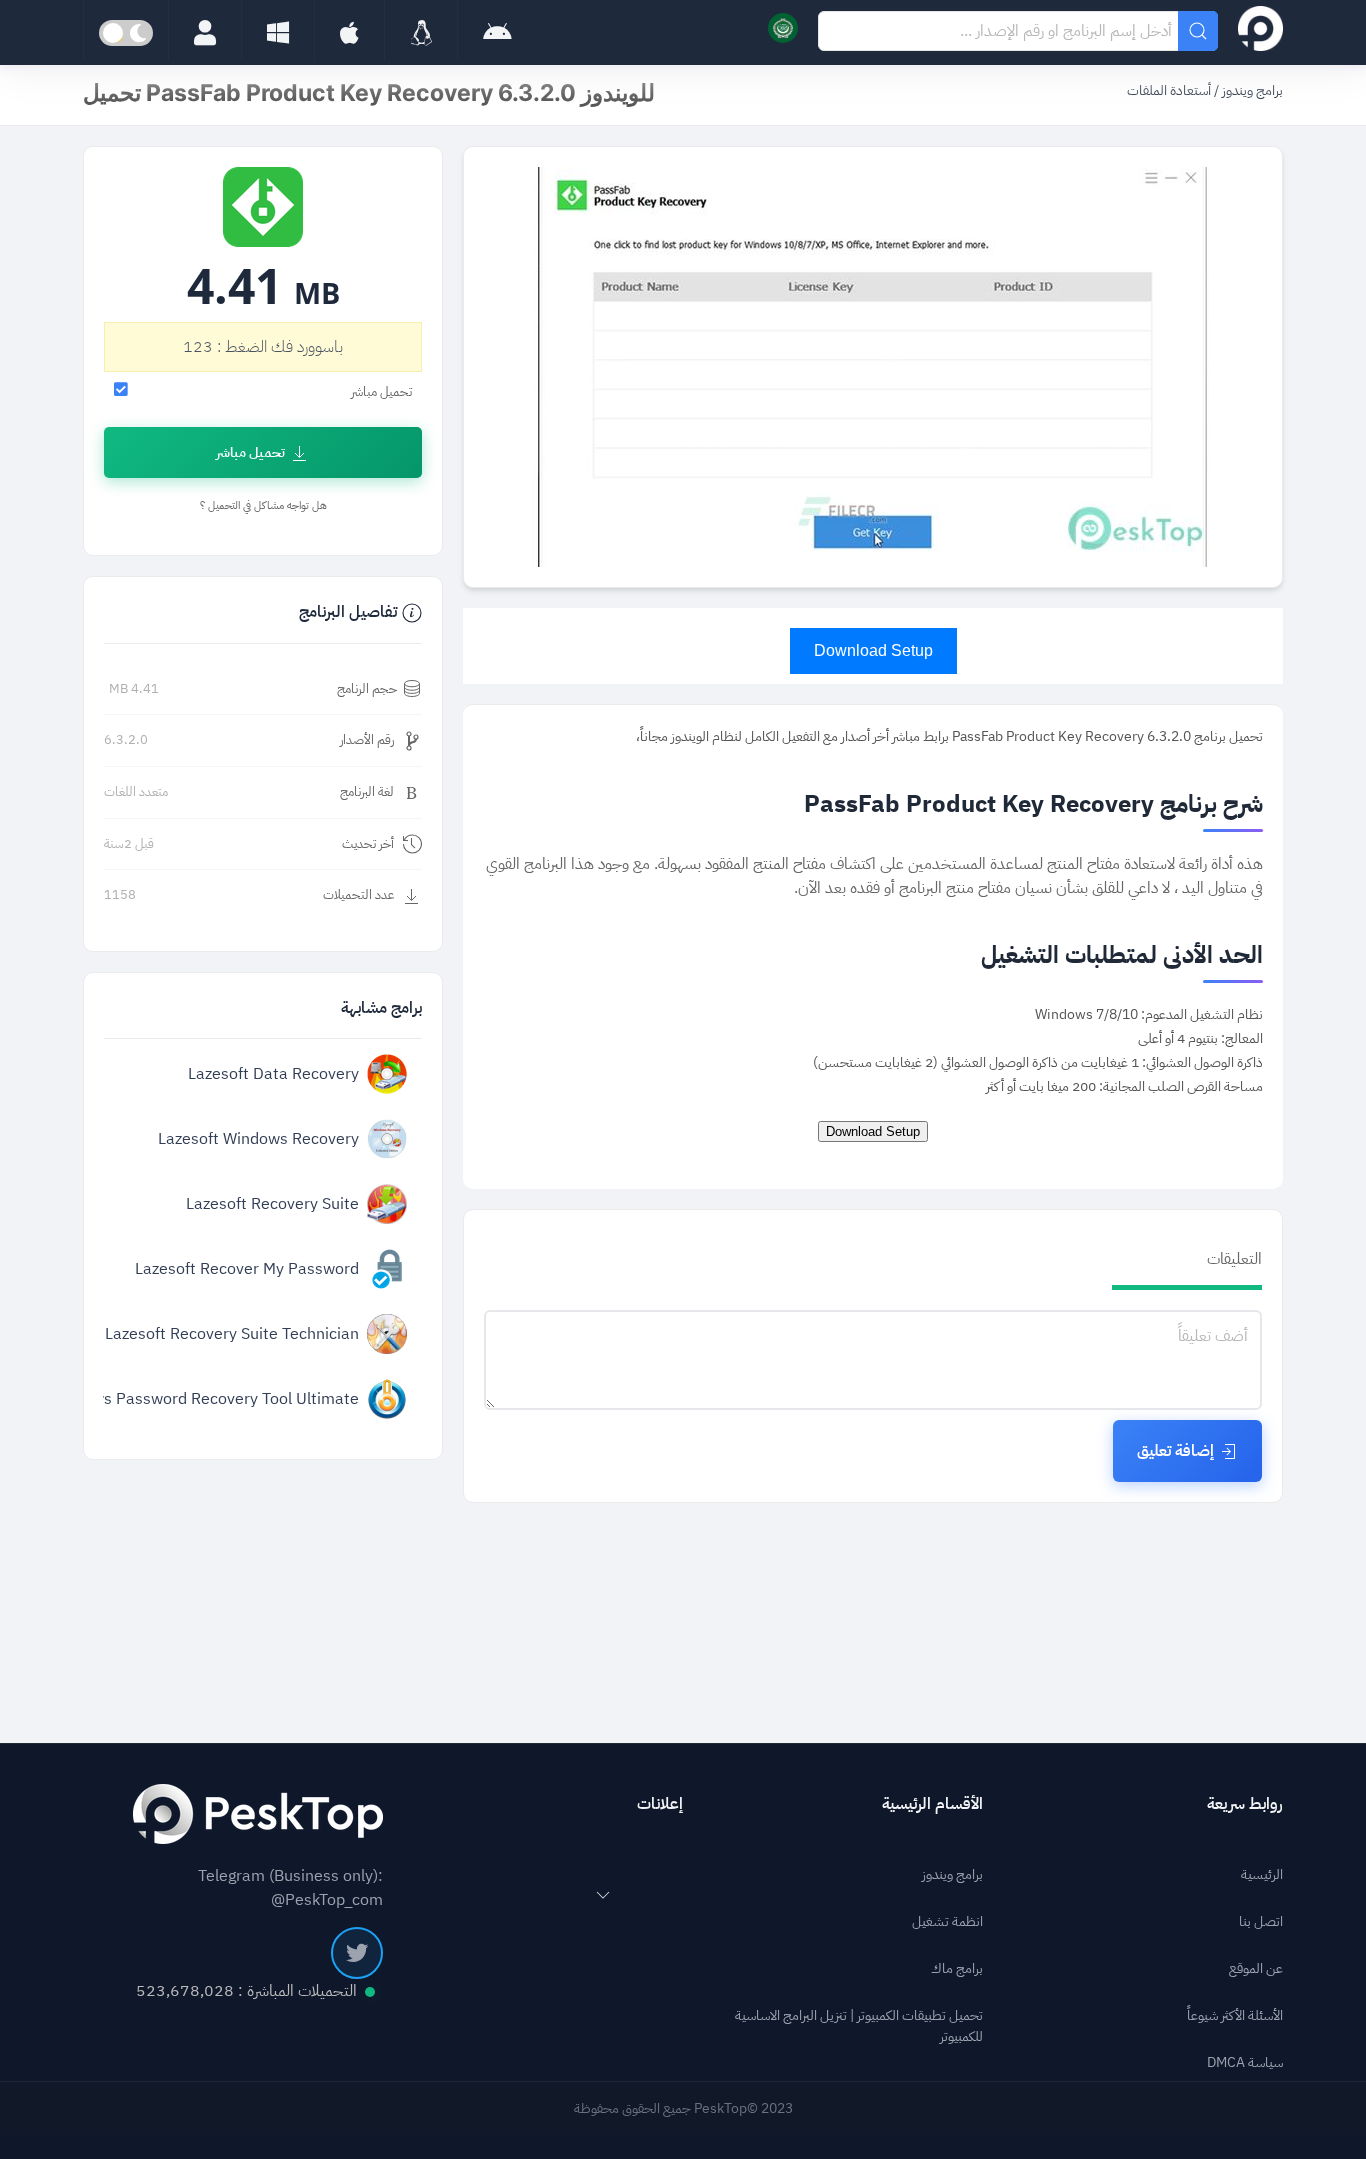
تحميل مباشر (250, 452)
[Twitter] (357, 1953)
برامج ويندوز (1251, 90)
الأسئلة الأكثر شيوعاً (1235, 2015)
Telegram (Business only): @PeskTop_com (290, 1888)
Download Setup (873, 650)
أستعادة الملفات (1169, 90)
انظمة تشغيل (947, 1921)
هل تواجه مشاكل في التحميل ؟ (263, 505)
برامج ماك (957, 1968)
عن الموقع (1256, 1968)
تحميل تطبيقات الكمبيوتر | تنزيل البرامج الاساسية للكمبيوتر (859, 2026)
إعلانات (660, 1804)
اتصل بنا (1261, 1921)
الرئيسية (1262, 1874)
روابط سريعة (1245, 1804)
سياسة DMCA (1245, 2062)
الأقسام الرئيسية (932, 1804)
